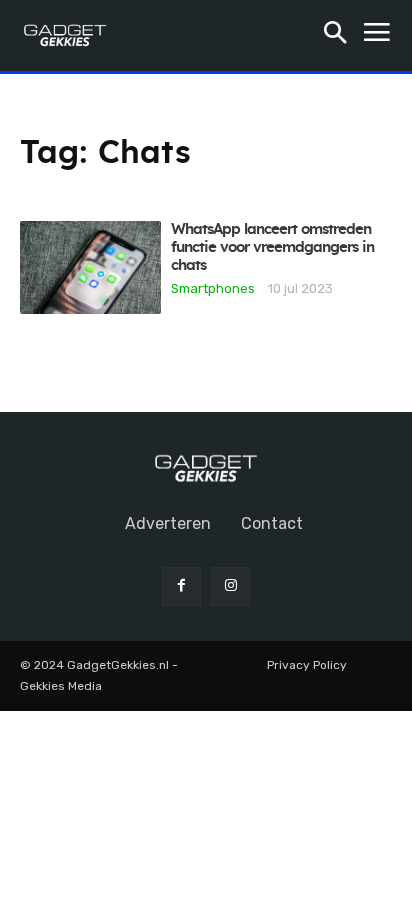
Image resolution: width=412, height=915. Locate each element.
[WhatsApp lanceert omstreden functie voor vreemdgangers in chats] (90, 267)
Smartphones (213, 288)
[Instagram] (230, 586)
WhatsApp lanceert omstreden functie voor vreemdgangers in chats (272, 247)
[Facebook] (181, 586)
